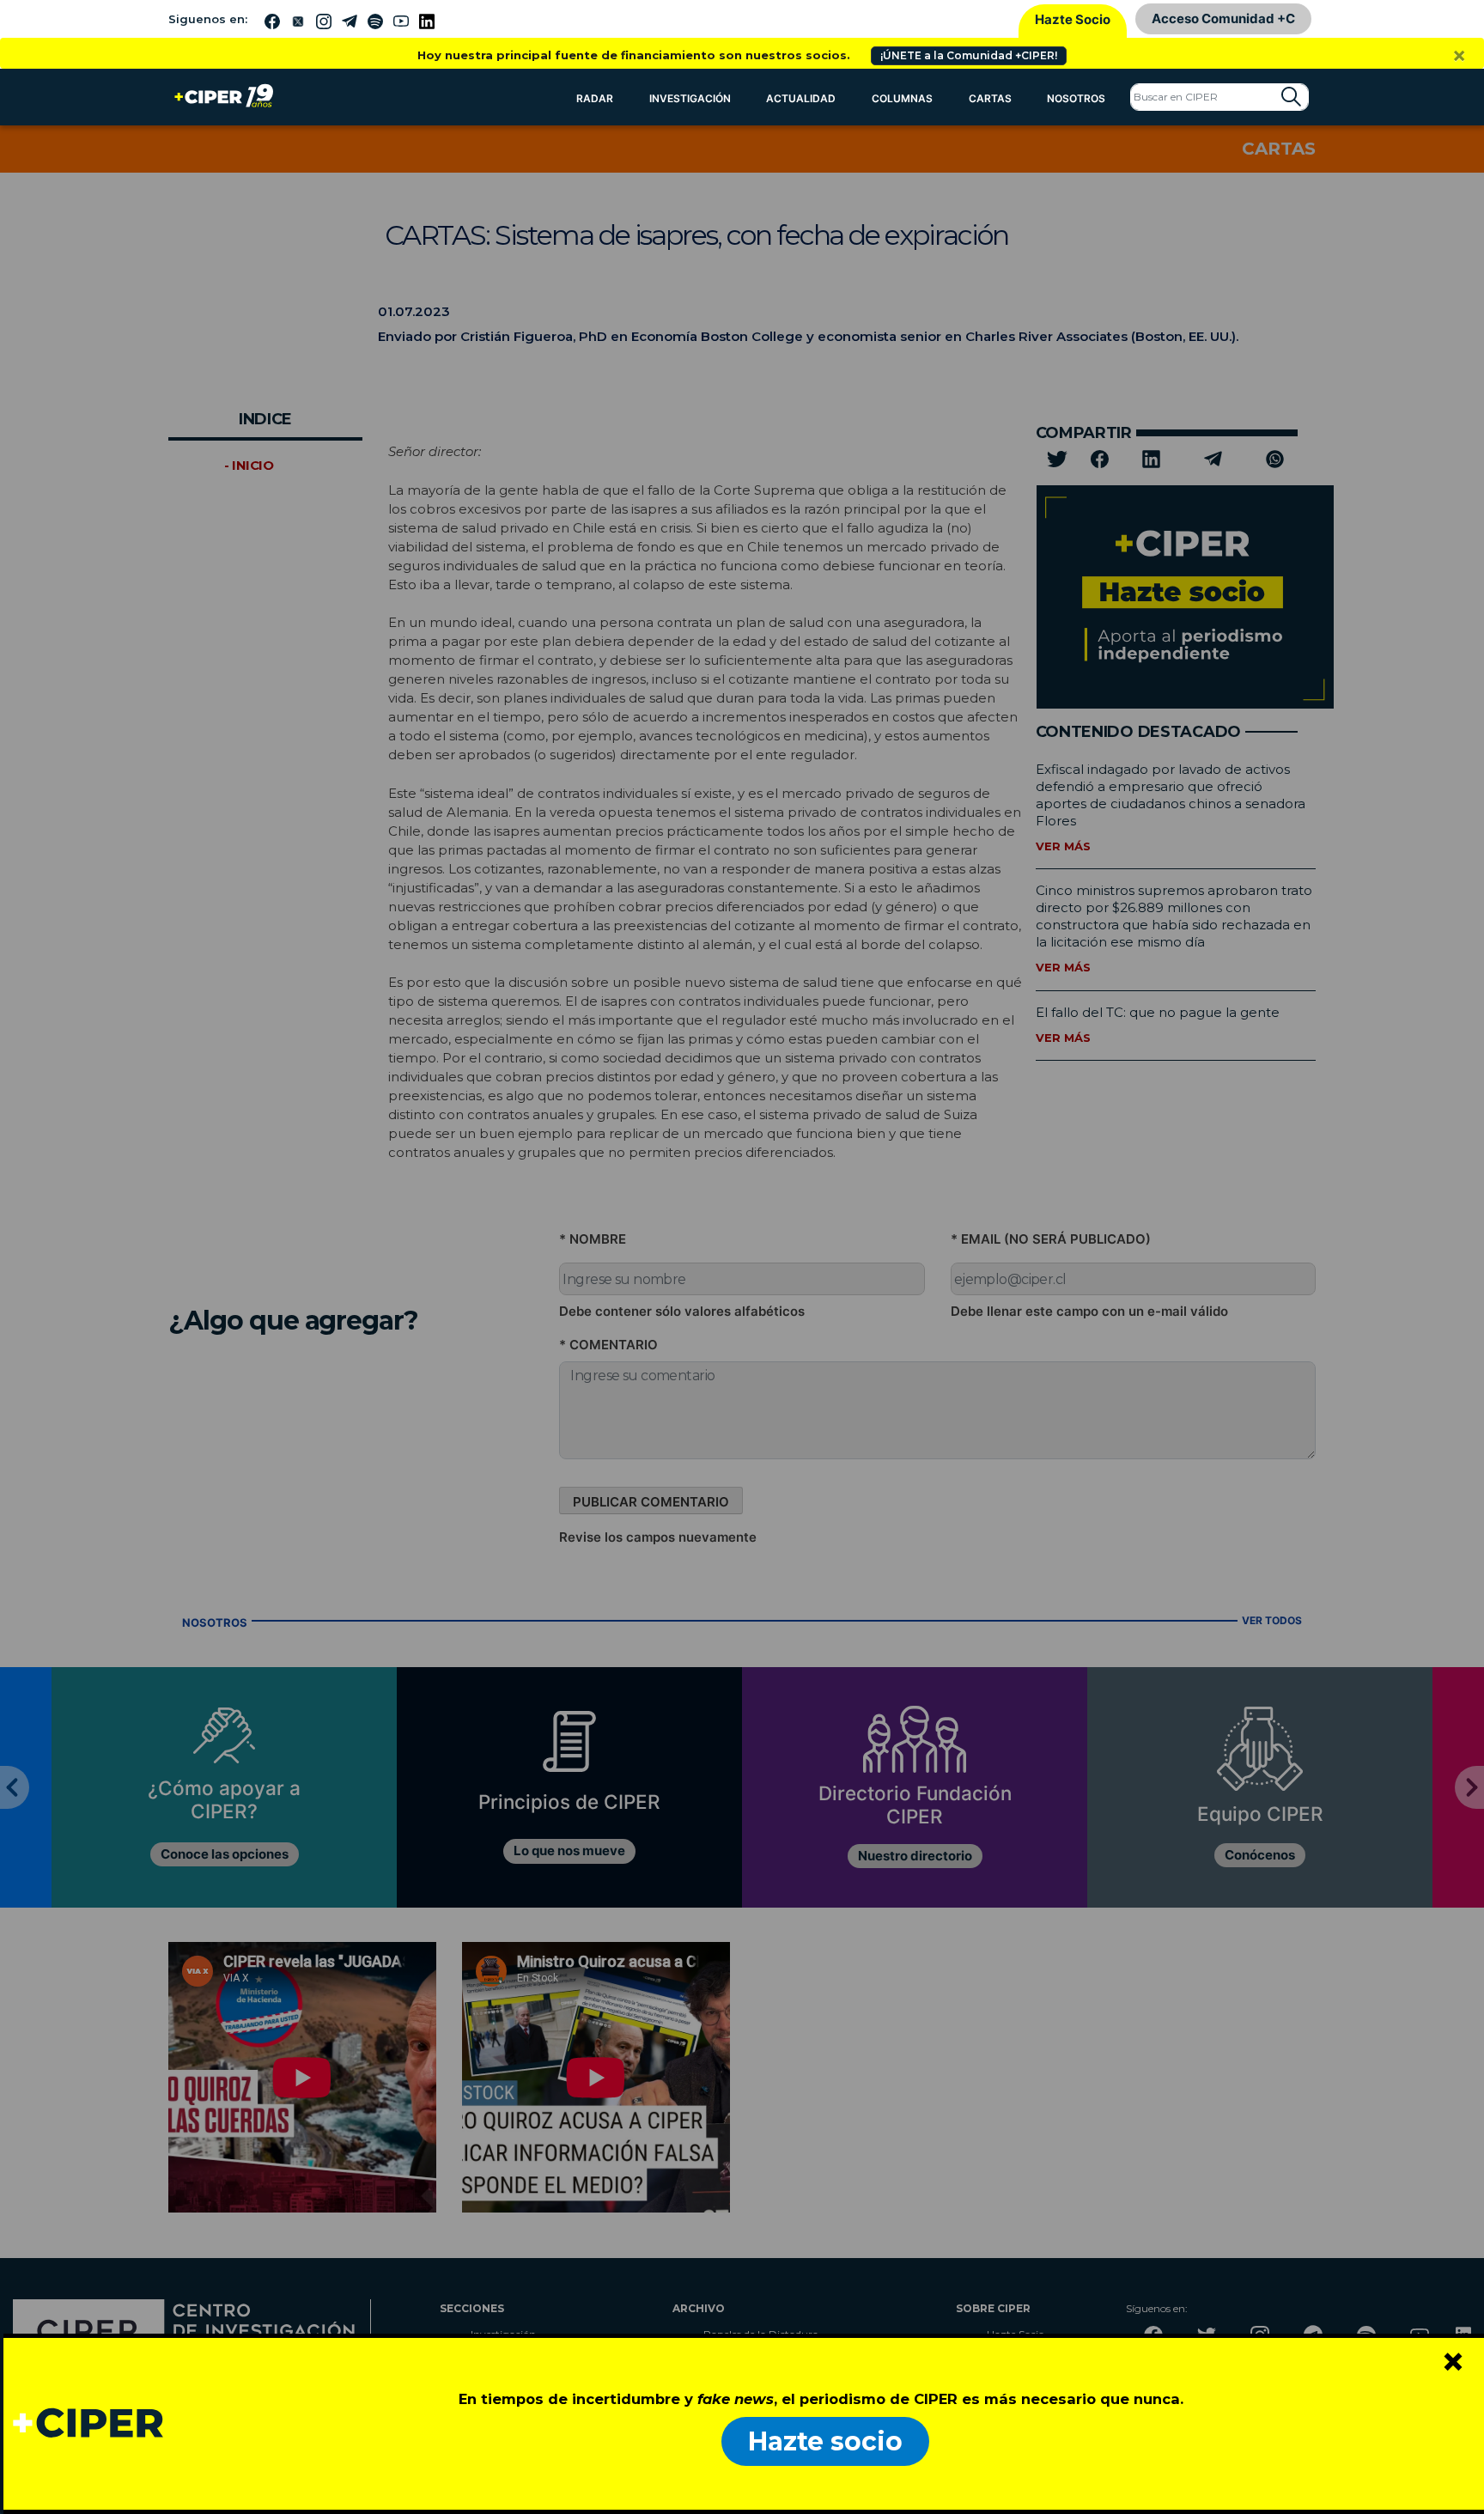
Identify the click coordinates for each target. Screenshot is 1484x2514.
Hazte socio (825, 2441)
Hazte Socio (1073, 19)
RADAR (595, 98)
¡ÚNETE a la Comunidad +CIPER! (969, 55)
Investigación (690, 98)
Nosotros (1076, 98)
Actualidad (801, 98)
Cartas (990, 98)
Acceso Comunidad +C (1223, 18)
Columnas (902, 98)
